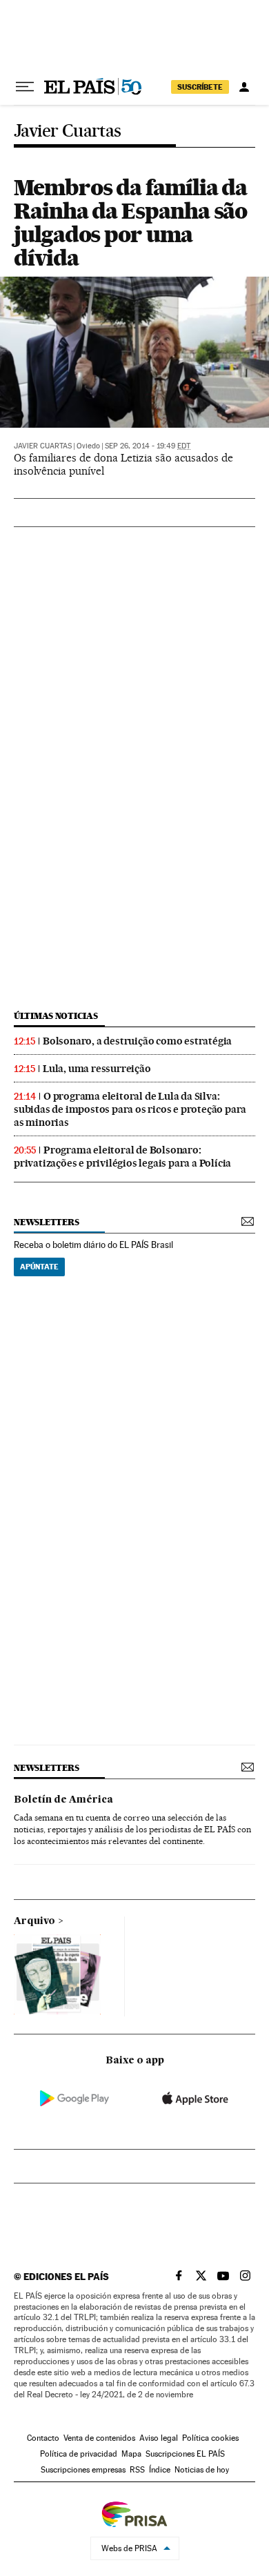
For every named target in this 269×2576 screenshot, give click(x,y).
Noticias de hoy (202, 2470)
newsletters (46, 1222)
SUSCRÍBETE (200, 87)
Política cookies (210, 2438)
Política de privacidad (79, 2454)
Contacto (43, 2438)
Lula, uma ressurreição (97, 1069)
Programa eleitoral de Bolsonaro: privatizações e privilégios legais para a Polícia (122, 1157)
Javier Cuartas (68, 131)
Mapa (131, 2454)
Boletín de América (63, 1800)
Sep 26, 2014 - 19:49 (148, 446)
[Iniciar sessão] (244, 87)
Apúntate (39, 1267)
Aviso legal (159, 2438)
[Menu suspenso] (25, 87)
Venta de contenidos (99, 2438)
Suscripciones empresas (83, 2470)
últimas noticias (56, 1016)
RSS (137, 2470)
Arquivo (34, 1921)
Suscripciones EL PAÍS (185, 2454)
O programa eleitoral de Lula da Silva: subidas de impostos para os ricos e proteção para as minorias (130, 1109)
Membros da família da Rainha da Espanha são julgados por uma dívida (130, 222)
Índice (160, 2470)
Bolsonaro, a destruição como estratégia (137, 1041)
